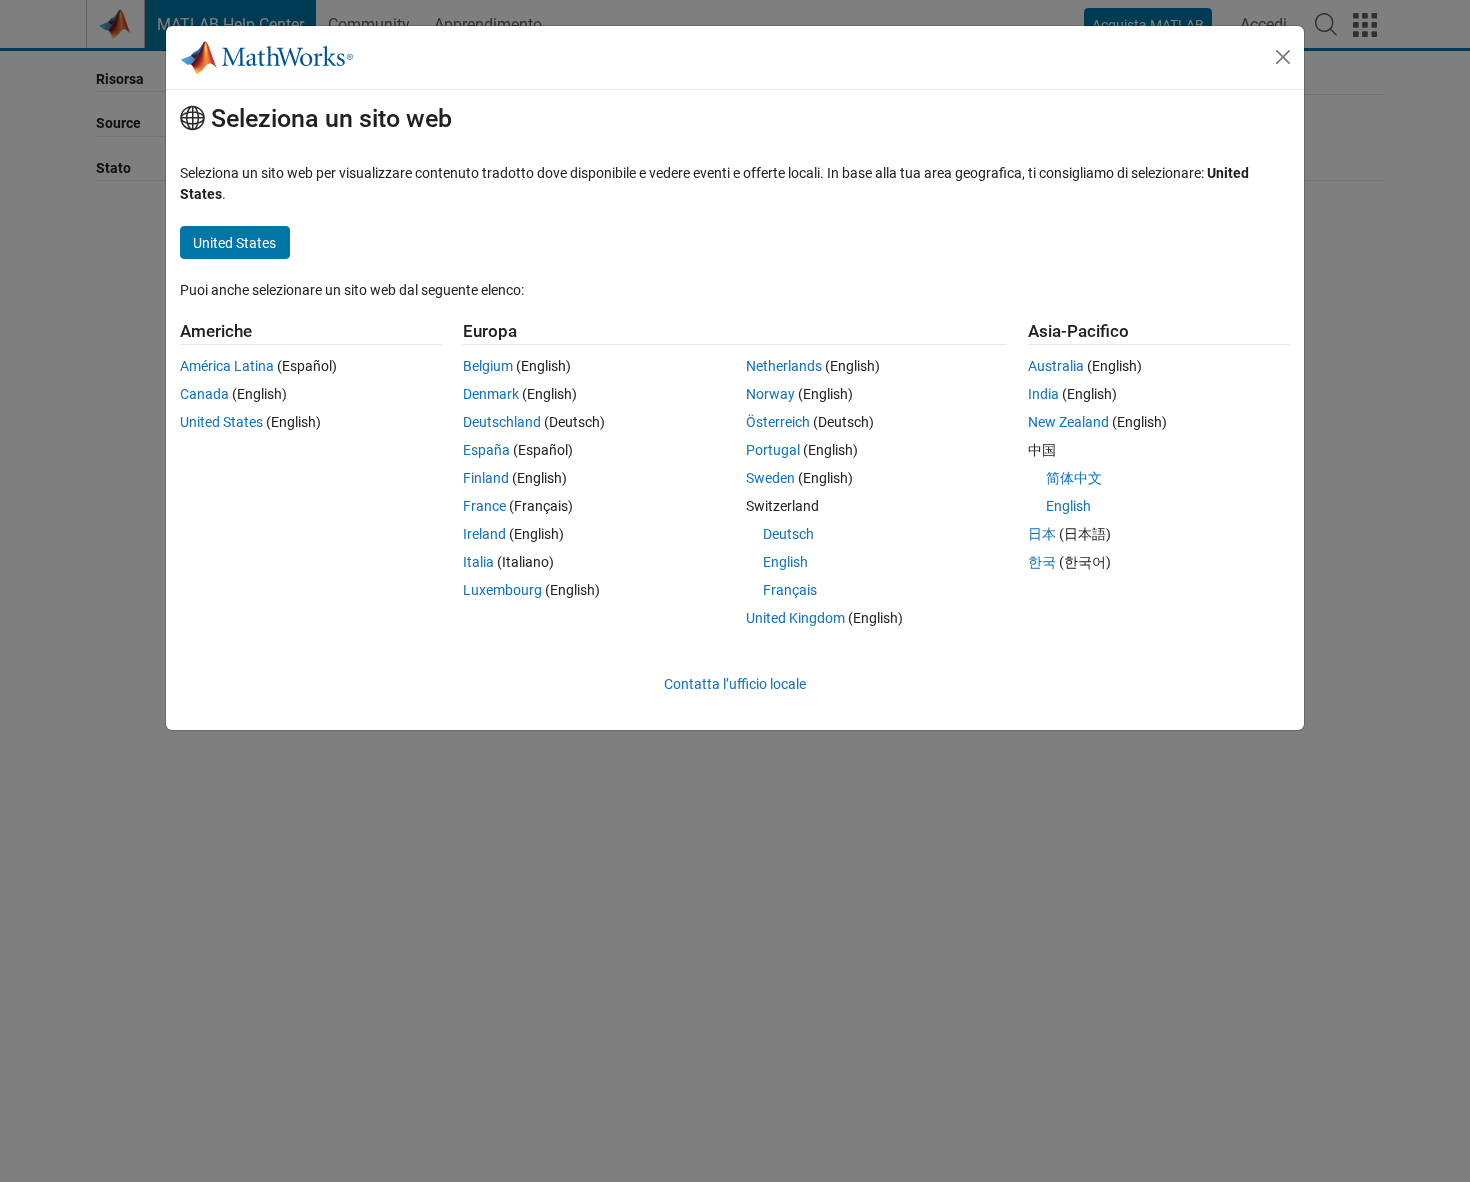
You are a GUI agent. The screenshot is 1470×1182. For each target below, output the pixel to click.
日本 (1042, 534)
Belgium (488, 366)
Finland (486, 478)
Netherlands (784, 366)
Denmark (491, 394)
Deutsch (788, 534)
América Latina (227, 366)
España (486, 450)
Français (790, 590)
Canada (204, 394)
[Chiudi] (1283, 57)
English (785, 562)
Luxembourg (502, 590)
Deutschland (502, 422)
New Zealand (1068, 422)
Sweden (770, 478)
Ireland (484, 534)
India (1043, 394)
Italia (478, 562)
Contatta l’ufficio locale (735, 684)
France (484, 506)
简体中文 (1074, 478)
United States (221, 422)
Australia (1056, 366)
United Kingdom (795, 618)
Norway (770, 394)
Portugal (773, 450)
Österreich (778, 422)
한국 (1042, 562)
